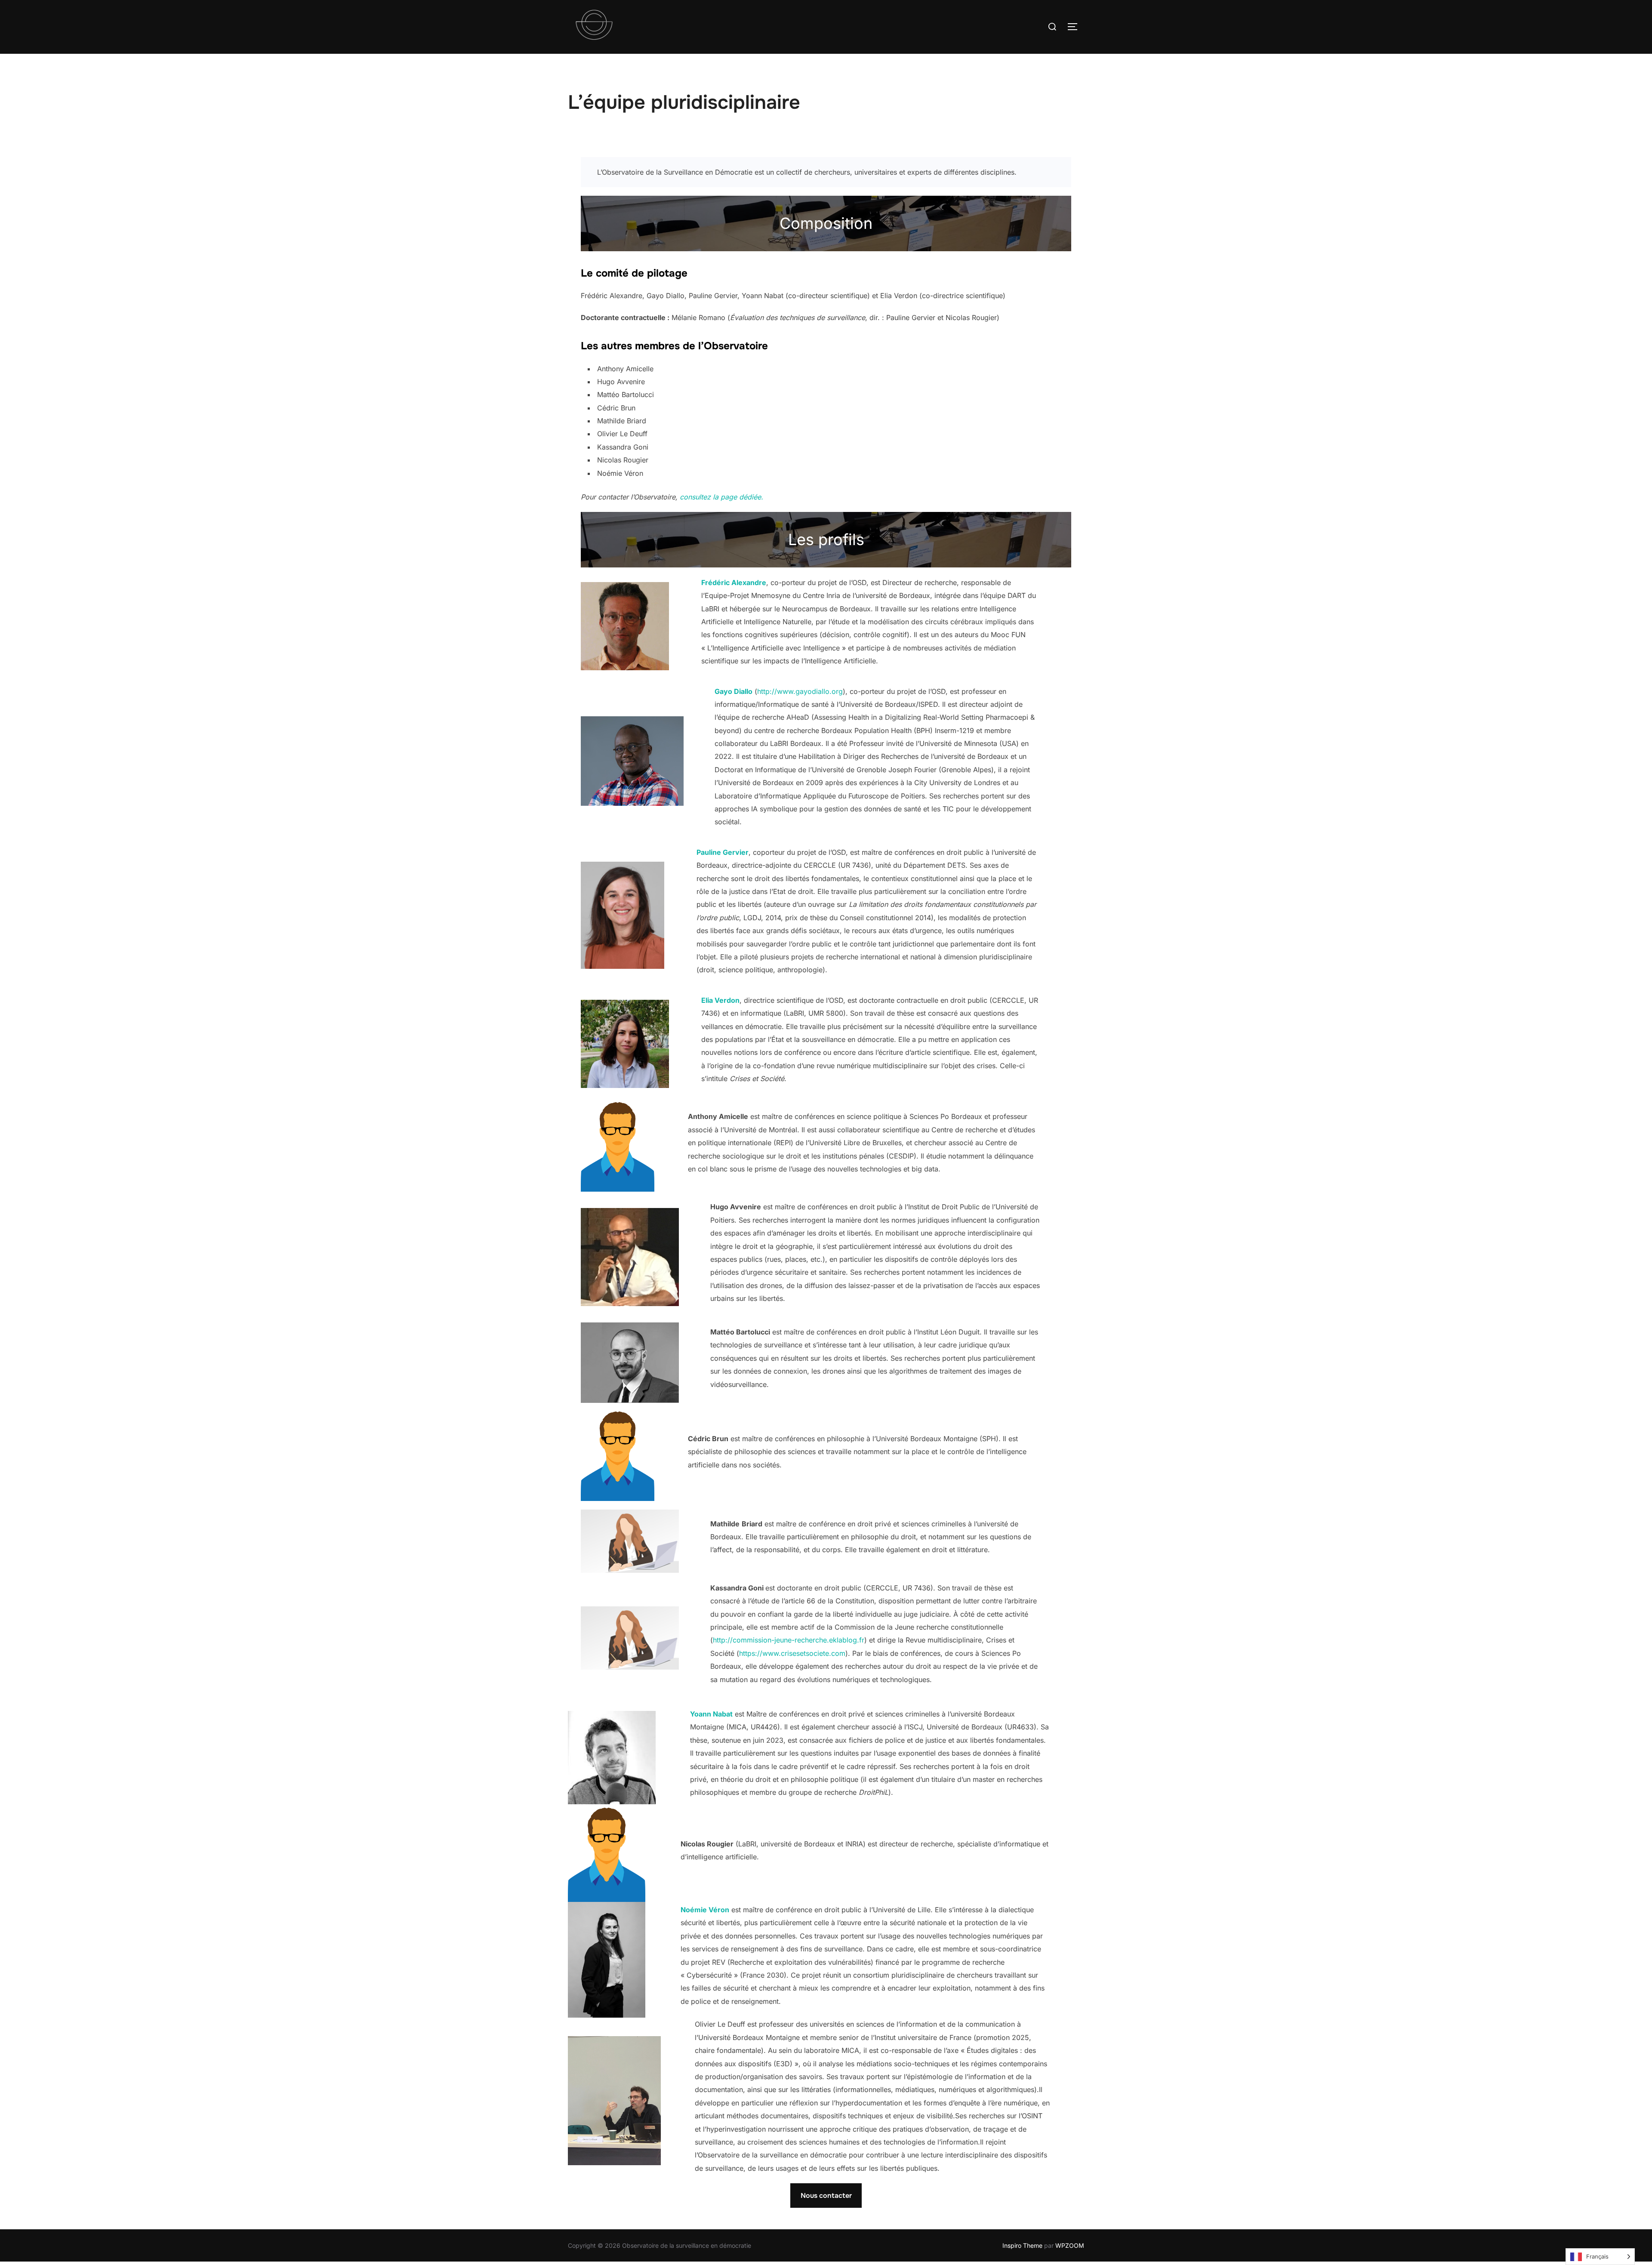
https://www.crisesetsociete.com (792, 1653)
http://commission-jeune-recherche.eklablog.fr (789, 1640)
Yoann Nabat (711, 1714)
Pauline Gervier (723, 852)
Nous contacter (826, 2196)
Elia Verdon (720, 1000)
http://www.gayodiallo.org (800, 691)
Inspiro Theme (1022, 2245)
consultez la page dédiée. (721, 497)
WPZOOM (1070, 2245)
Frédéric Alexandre (734, 582)
